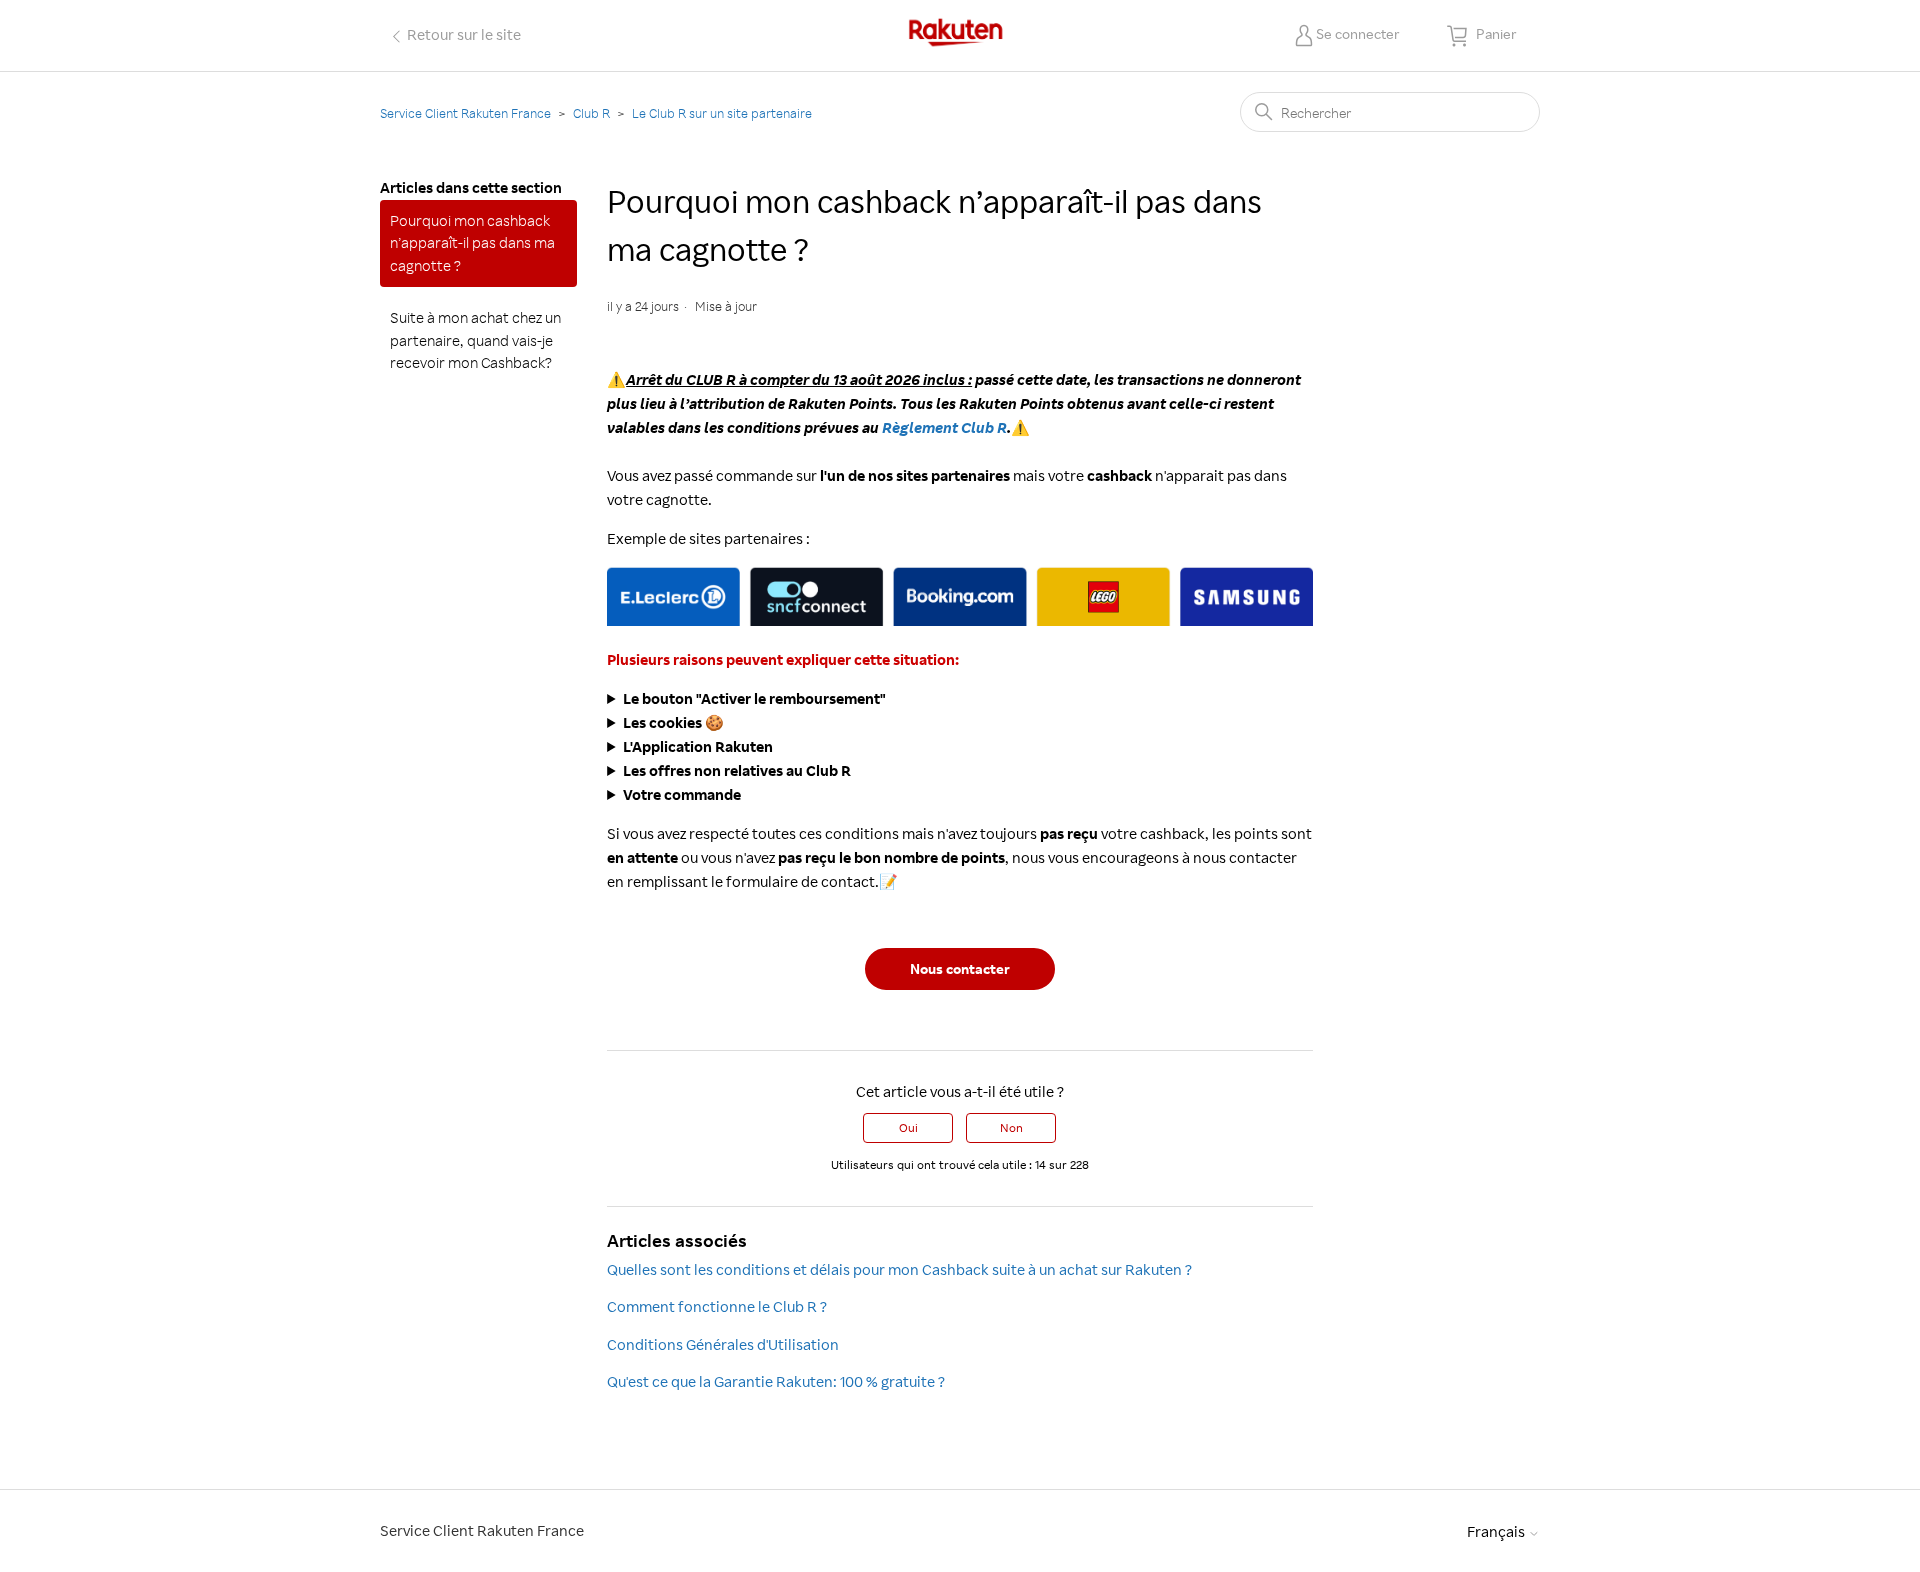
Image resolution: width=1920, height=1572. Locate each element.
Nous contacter (960, 968)
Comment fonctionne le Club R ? (717, 1306)
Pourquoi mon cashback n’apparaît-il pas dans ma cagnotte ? (472, 243)
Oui (908, 1127)
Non (1011, 1127)
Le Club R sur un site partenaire (722, 113)
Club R (591, 113)
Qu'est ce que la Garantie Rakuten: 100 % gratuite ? (776, 1381)
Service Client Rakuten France (465, 113)
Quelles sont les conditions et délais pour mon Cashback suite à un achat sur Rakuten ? (899, 1269)
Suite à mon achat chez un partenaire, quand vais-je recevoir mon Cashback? (475, 340)
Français (1497, 1531)
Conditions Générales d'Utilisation (723, 1344)
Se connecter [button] (1358, 33)
